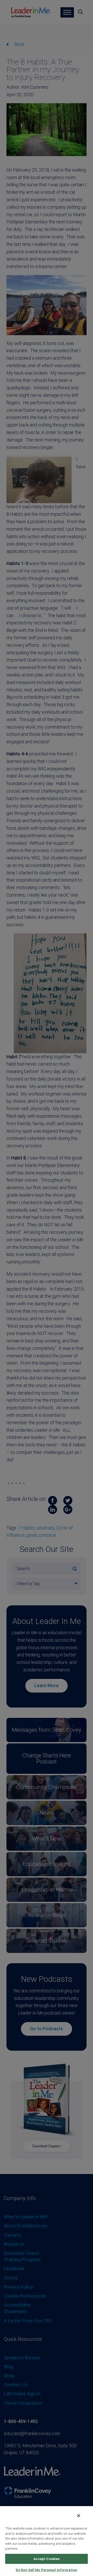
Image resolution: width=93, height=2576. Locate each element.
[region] (47, 2541)
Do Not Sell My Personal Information (47, 2570)
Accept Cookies (47, 2559)
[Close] (79, 2516)
